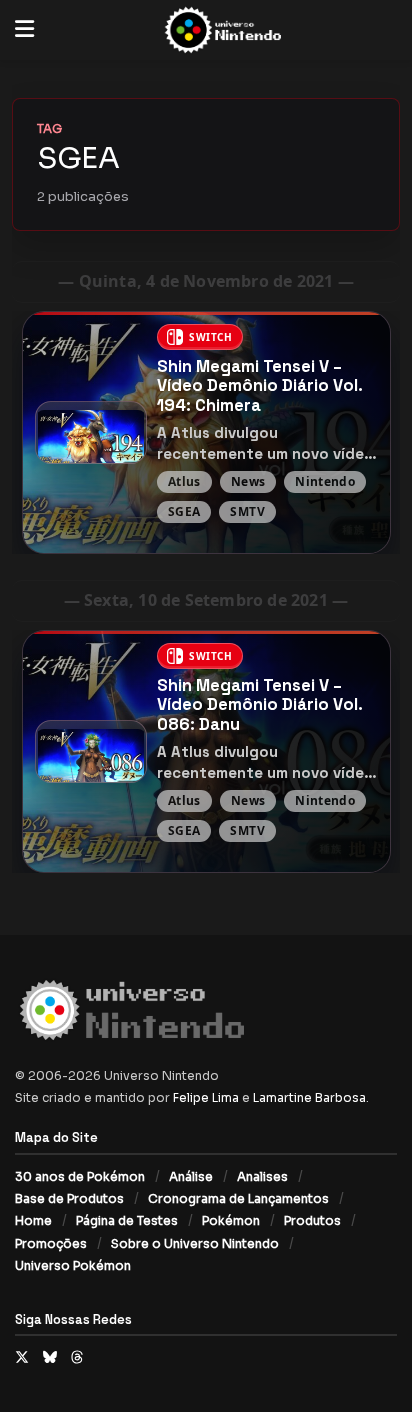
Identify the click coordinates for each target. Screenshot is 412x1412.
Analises (262, 1176)
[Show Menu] (24, 30)
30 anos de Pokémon (80, 1176)
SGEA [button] (184, 511)
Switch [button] (211, 337)
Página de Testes (127, 1220)
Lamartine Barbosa (309, 1097)
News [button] (248, 481)
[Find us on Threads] (77, 1357)
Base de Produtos (69, 1198)
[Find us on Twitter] (22, 1357)
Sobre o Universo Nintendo (195, 1243)
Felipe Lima (206, 1097)
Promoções (51, 1243)
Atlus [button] (184, 481)
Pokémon (231, 1220)
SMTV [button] (247, 511)
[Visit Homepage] (221, 30)
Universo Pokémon (73, 1265)
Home (33, 1220)
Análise (191, 1176)
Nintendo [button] (325, 481)
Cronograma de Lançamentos (238, 1198)
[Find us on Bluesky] (50, 1357)
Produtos (312, 1220)
